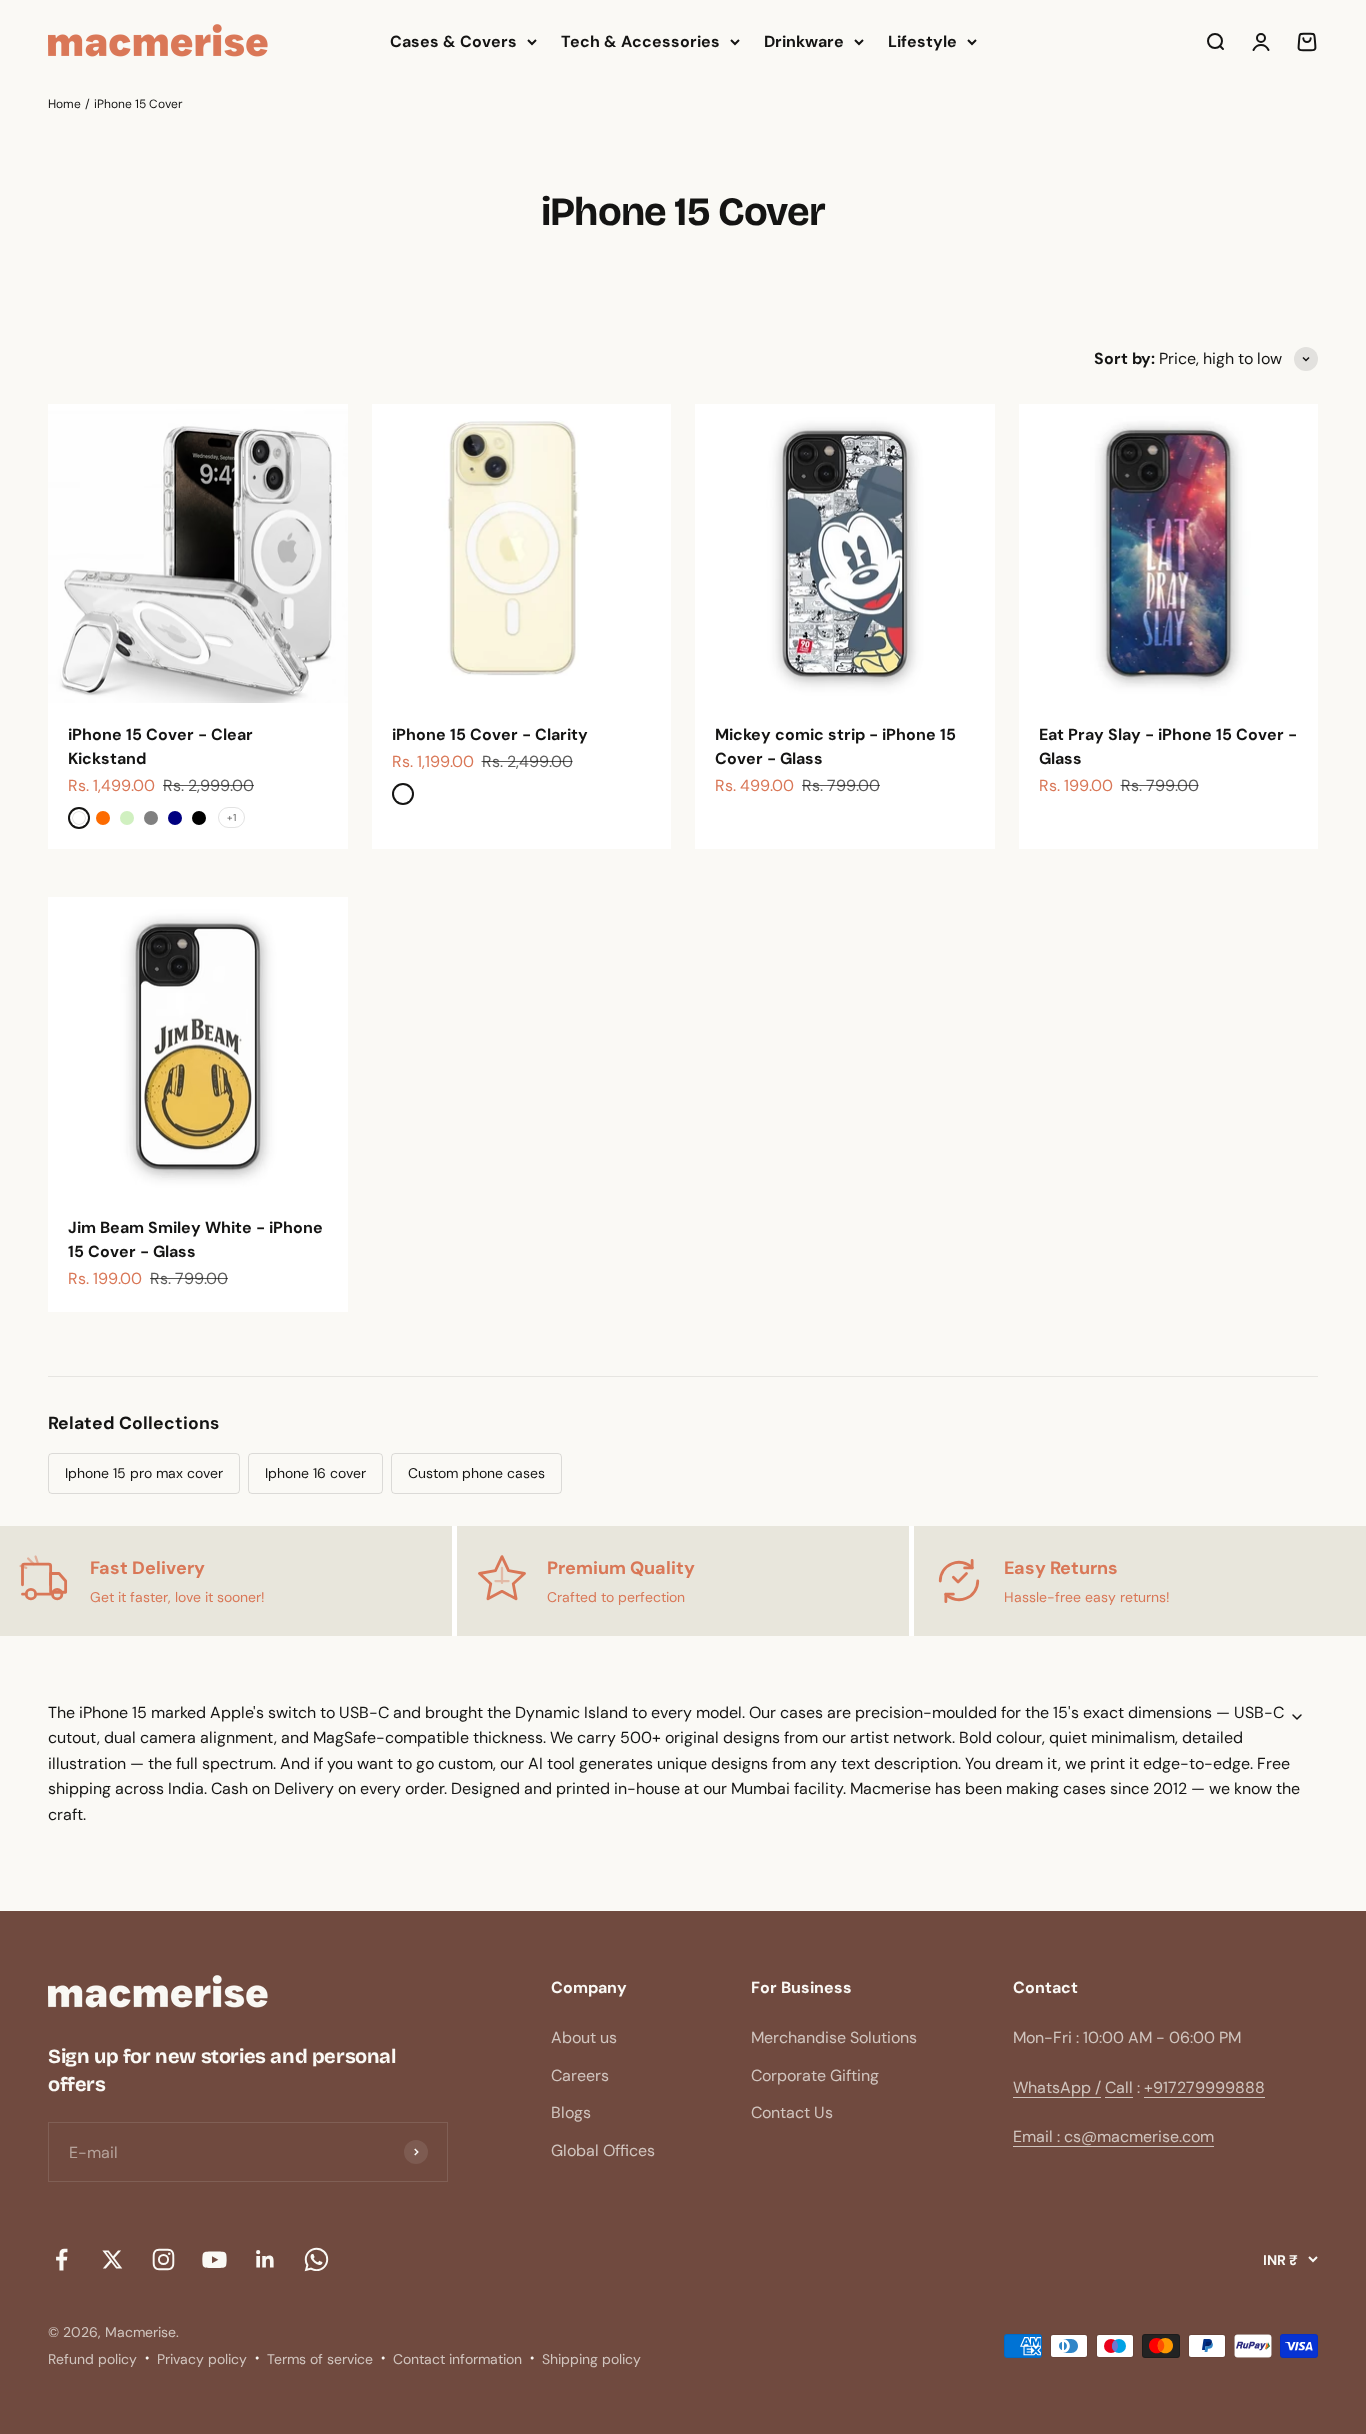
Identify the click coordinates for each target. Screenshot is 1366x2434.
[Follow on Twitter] (112, 2259)
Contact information (457, 2359)
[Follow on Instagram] (163, 2259)
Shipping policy (591, 2359)
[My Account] (1261, 42)
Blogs (571, 2112)
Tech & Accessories (640, 41)
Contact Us (792, 2112)
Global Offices (603, 2150)
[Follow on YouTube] (214, 2259)
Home (64, 104)
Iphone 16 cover (315, 1473)
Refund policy (92, 2359)
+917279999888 (1204, 2087)
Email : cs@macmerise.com (1113, 2136)
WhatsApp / (1057, 2087)
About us (584, 2037)
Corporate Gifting (815, 2075)
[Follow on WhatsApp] (316, 2259)
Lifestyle (922, 41)
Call (1119, 2087)
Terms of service (320, 2359)
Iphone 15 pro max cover (144, 1473)
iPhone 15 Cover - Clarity (490, 734)
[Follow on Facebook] (61, 2259)
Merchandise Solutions (834, 2037)
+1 (231, 817)
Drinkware (804, 41)
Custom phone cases (476, 1473)
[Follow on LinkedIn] (265, 2259)
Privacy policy (202, 2359)
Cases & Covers (453, 41)
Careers (580, 2075)
